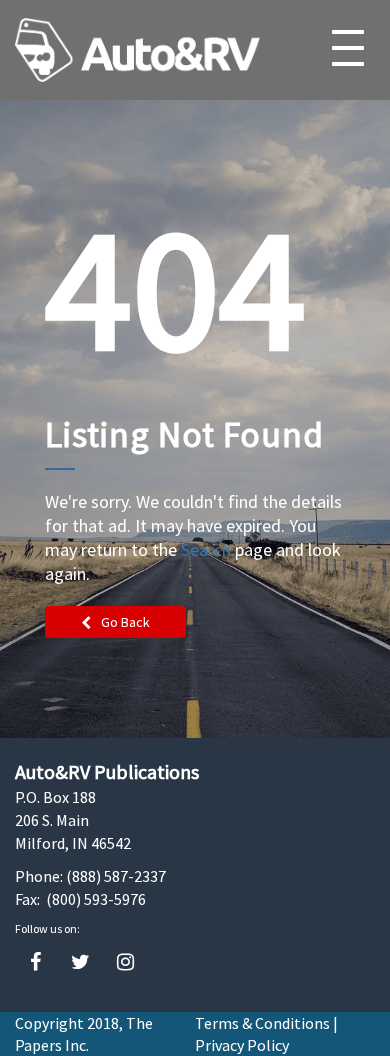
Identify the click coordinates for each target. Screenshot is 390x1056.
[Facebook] (35, 962)
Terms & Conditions (262, 1023)
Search (206, 549)
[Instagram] (125, 962)
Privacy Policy (242, 1045)
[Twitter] (80, 962)
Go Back (125, 622)
